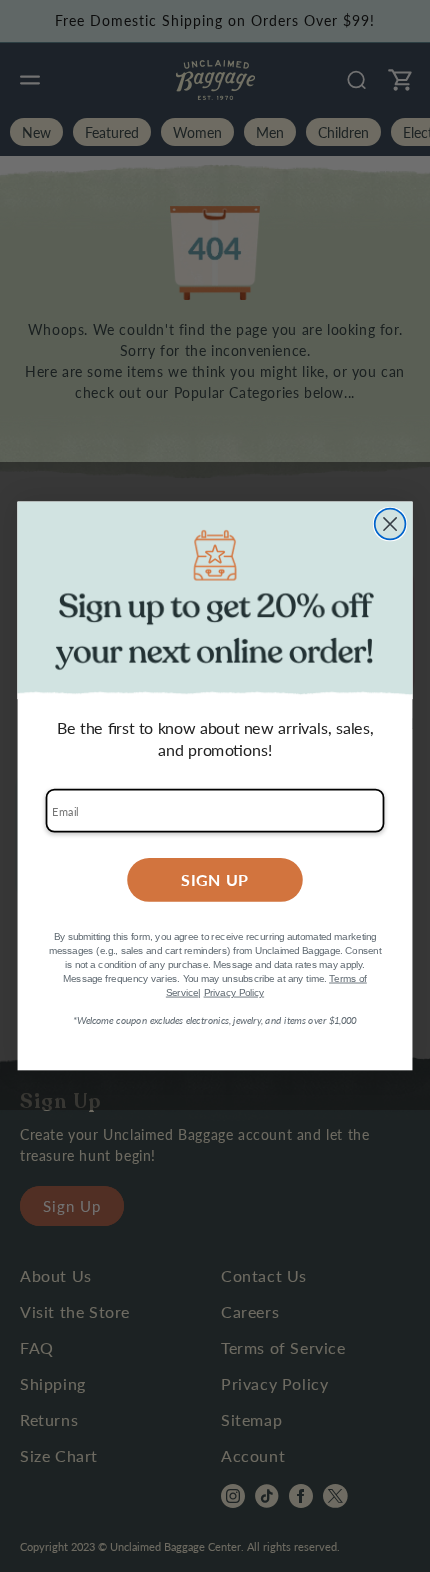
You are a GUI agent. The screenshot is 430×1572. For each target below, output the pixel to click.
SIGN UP (215, 879)
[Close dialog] (390, 524)
